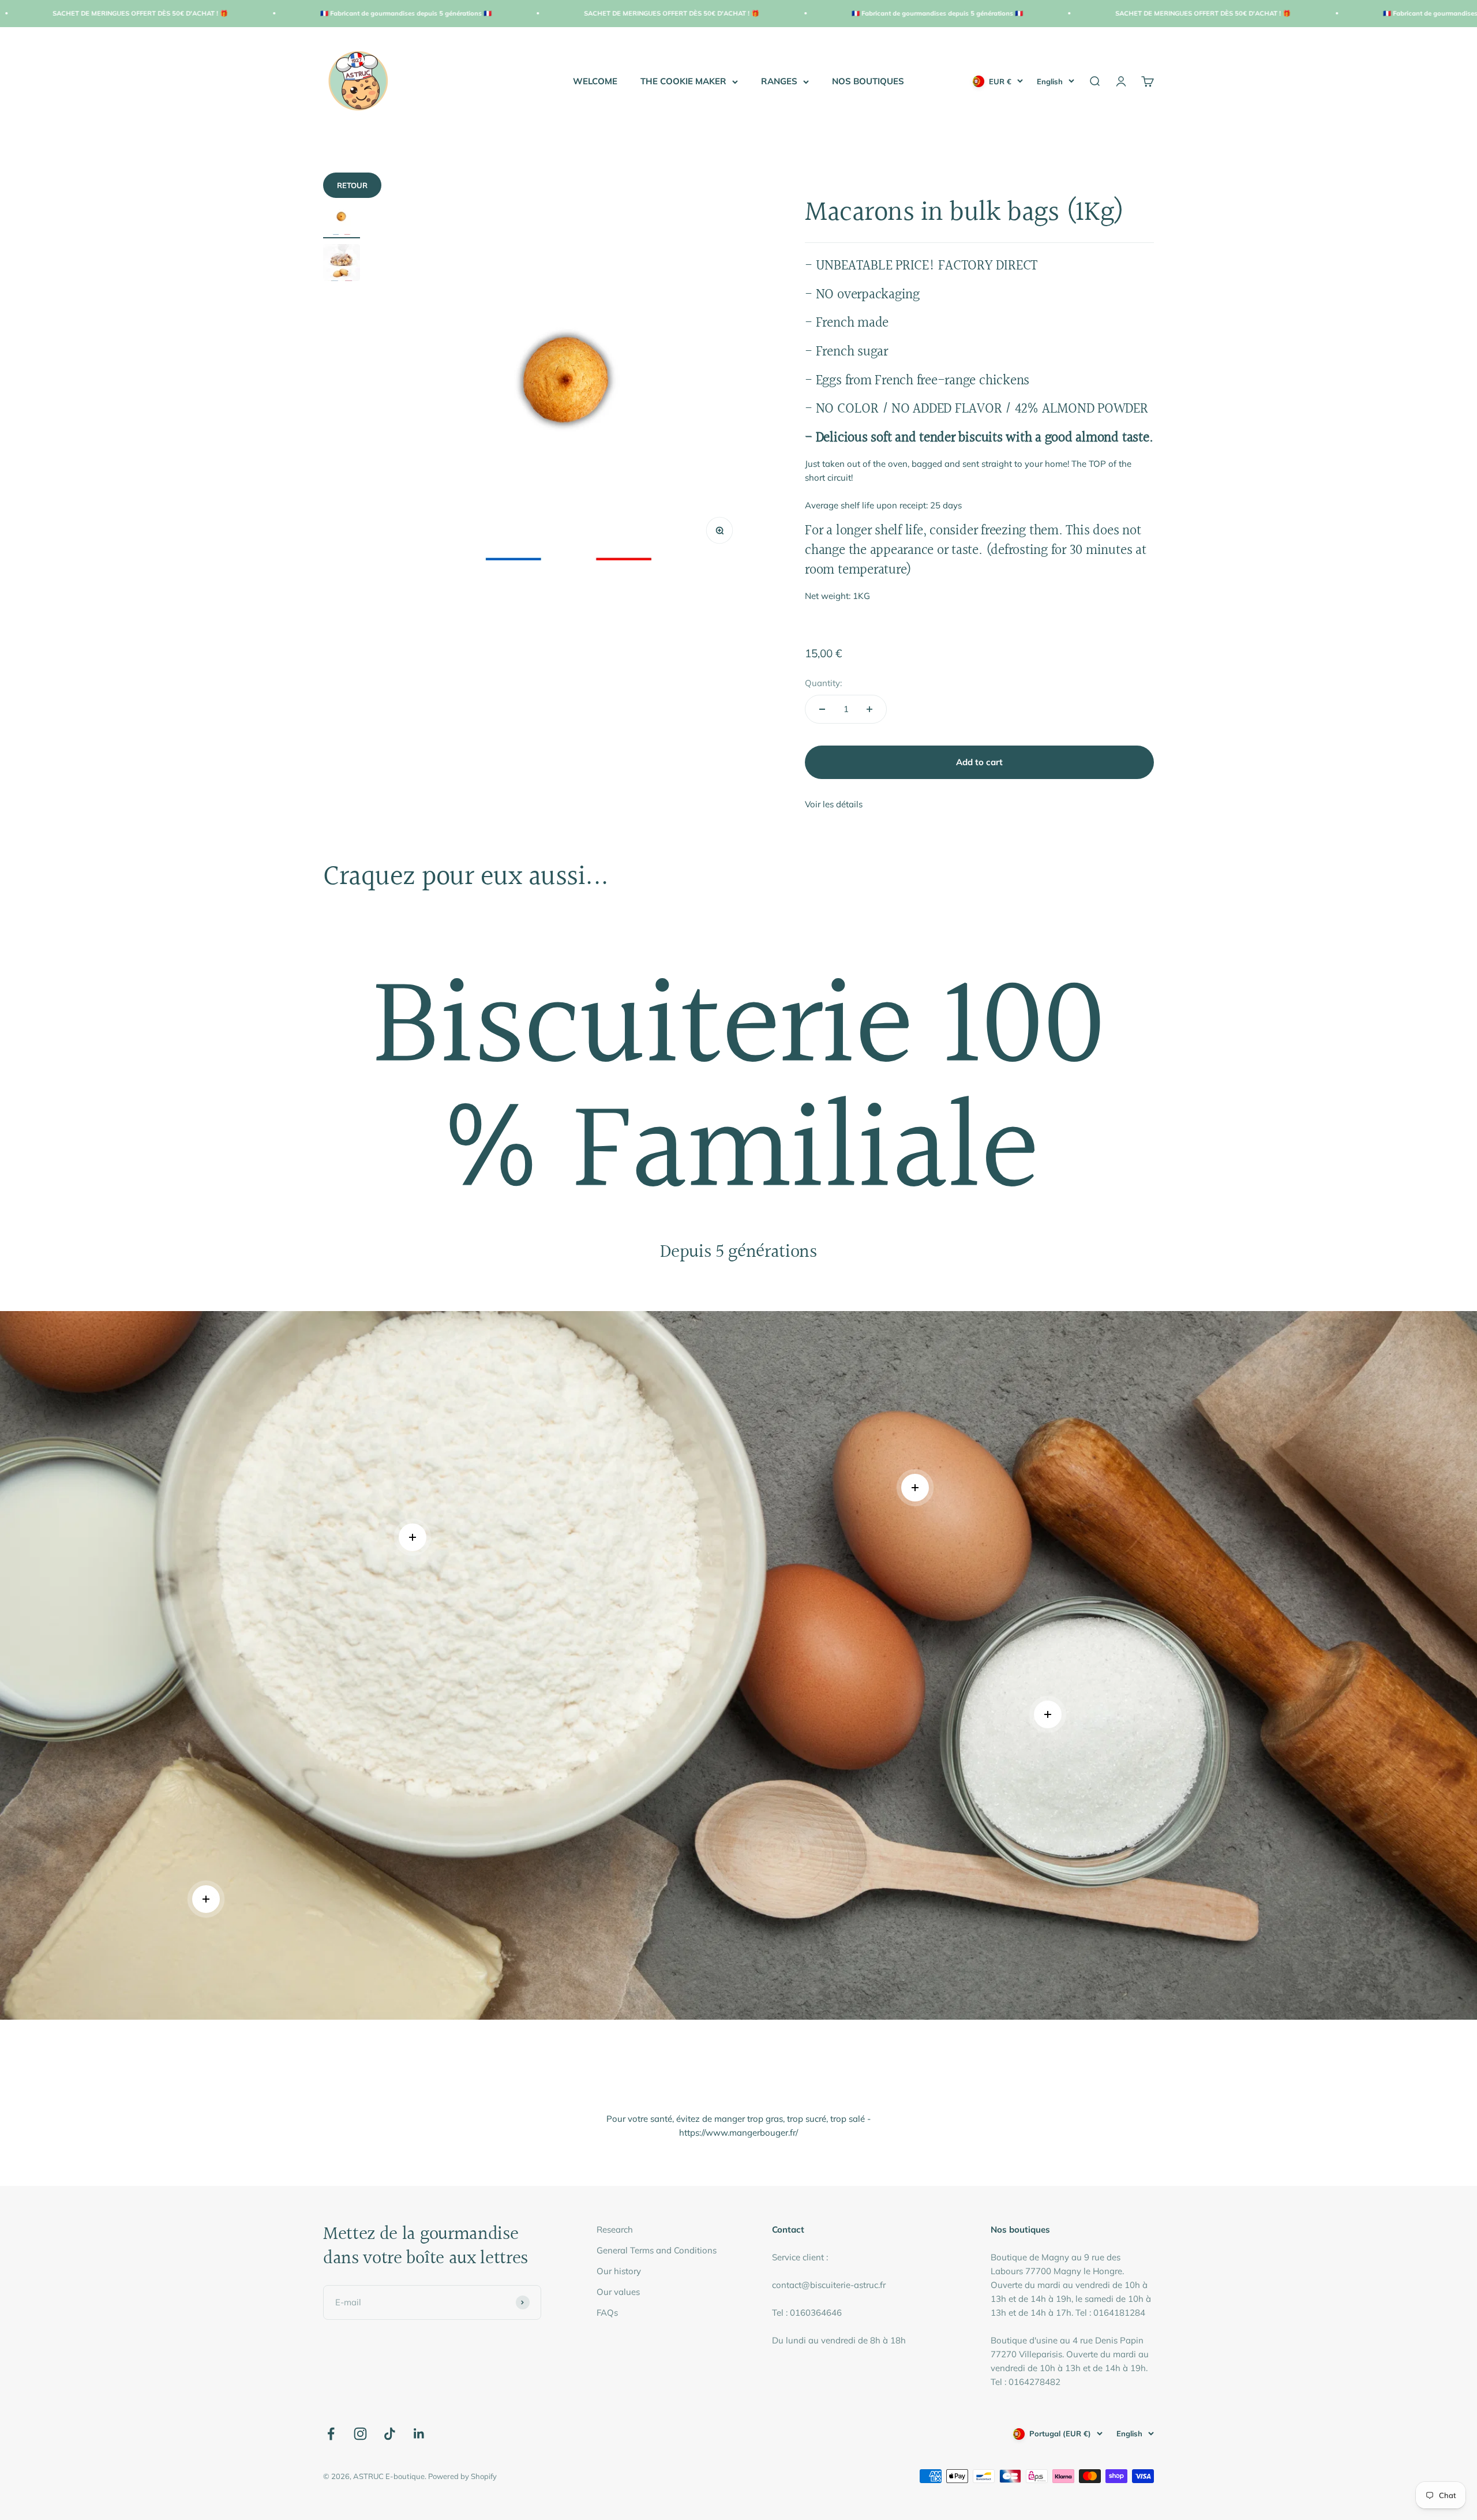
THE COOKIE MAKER (683, 81)
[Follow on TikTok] (390, 2434)
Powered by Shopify (462, 2476)
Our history (619, 2271)
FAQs (607, 2313)
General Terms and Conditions (657, 2250)
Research (615, 2229)
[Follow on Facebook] (331, 2434)
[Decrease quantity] (822, 709)
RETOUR (352, 185)
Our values (618, 2292)
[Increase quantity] (869, 709)
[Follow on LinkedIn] (419, 2434)
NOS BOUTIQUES (868, 81)
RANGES (779, 81)
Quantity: (823, 683)
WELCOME (595, 81)
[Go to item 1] (342, 218)
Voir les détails (834, 804)
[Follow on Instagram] (360, 2434)
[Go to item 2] (342, 264)
